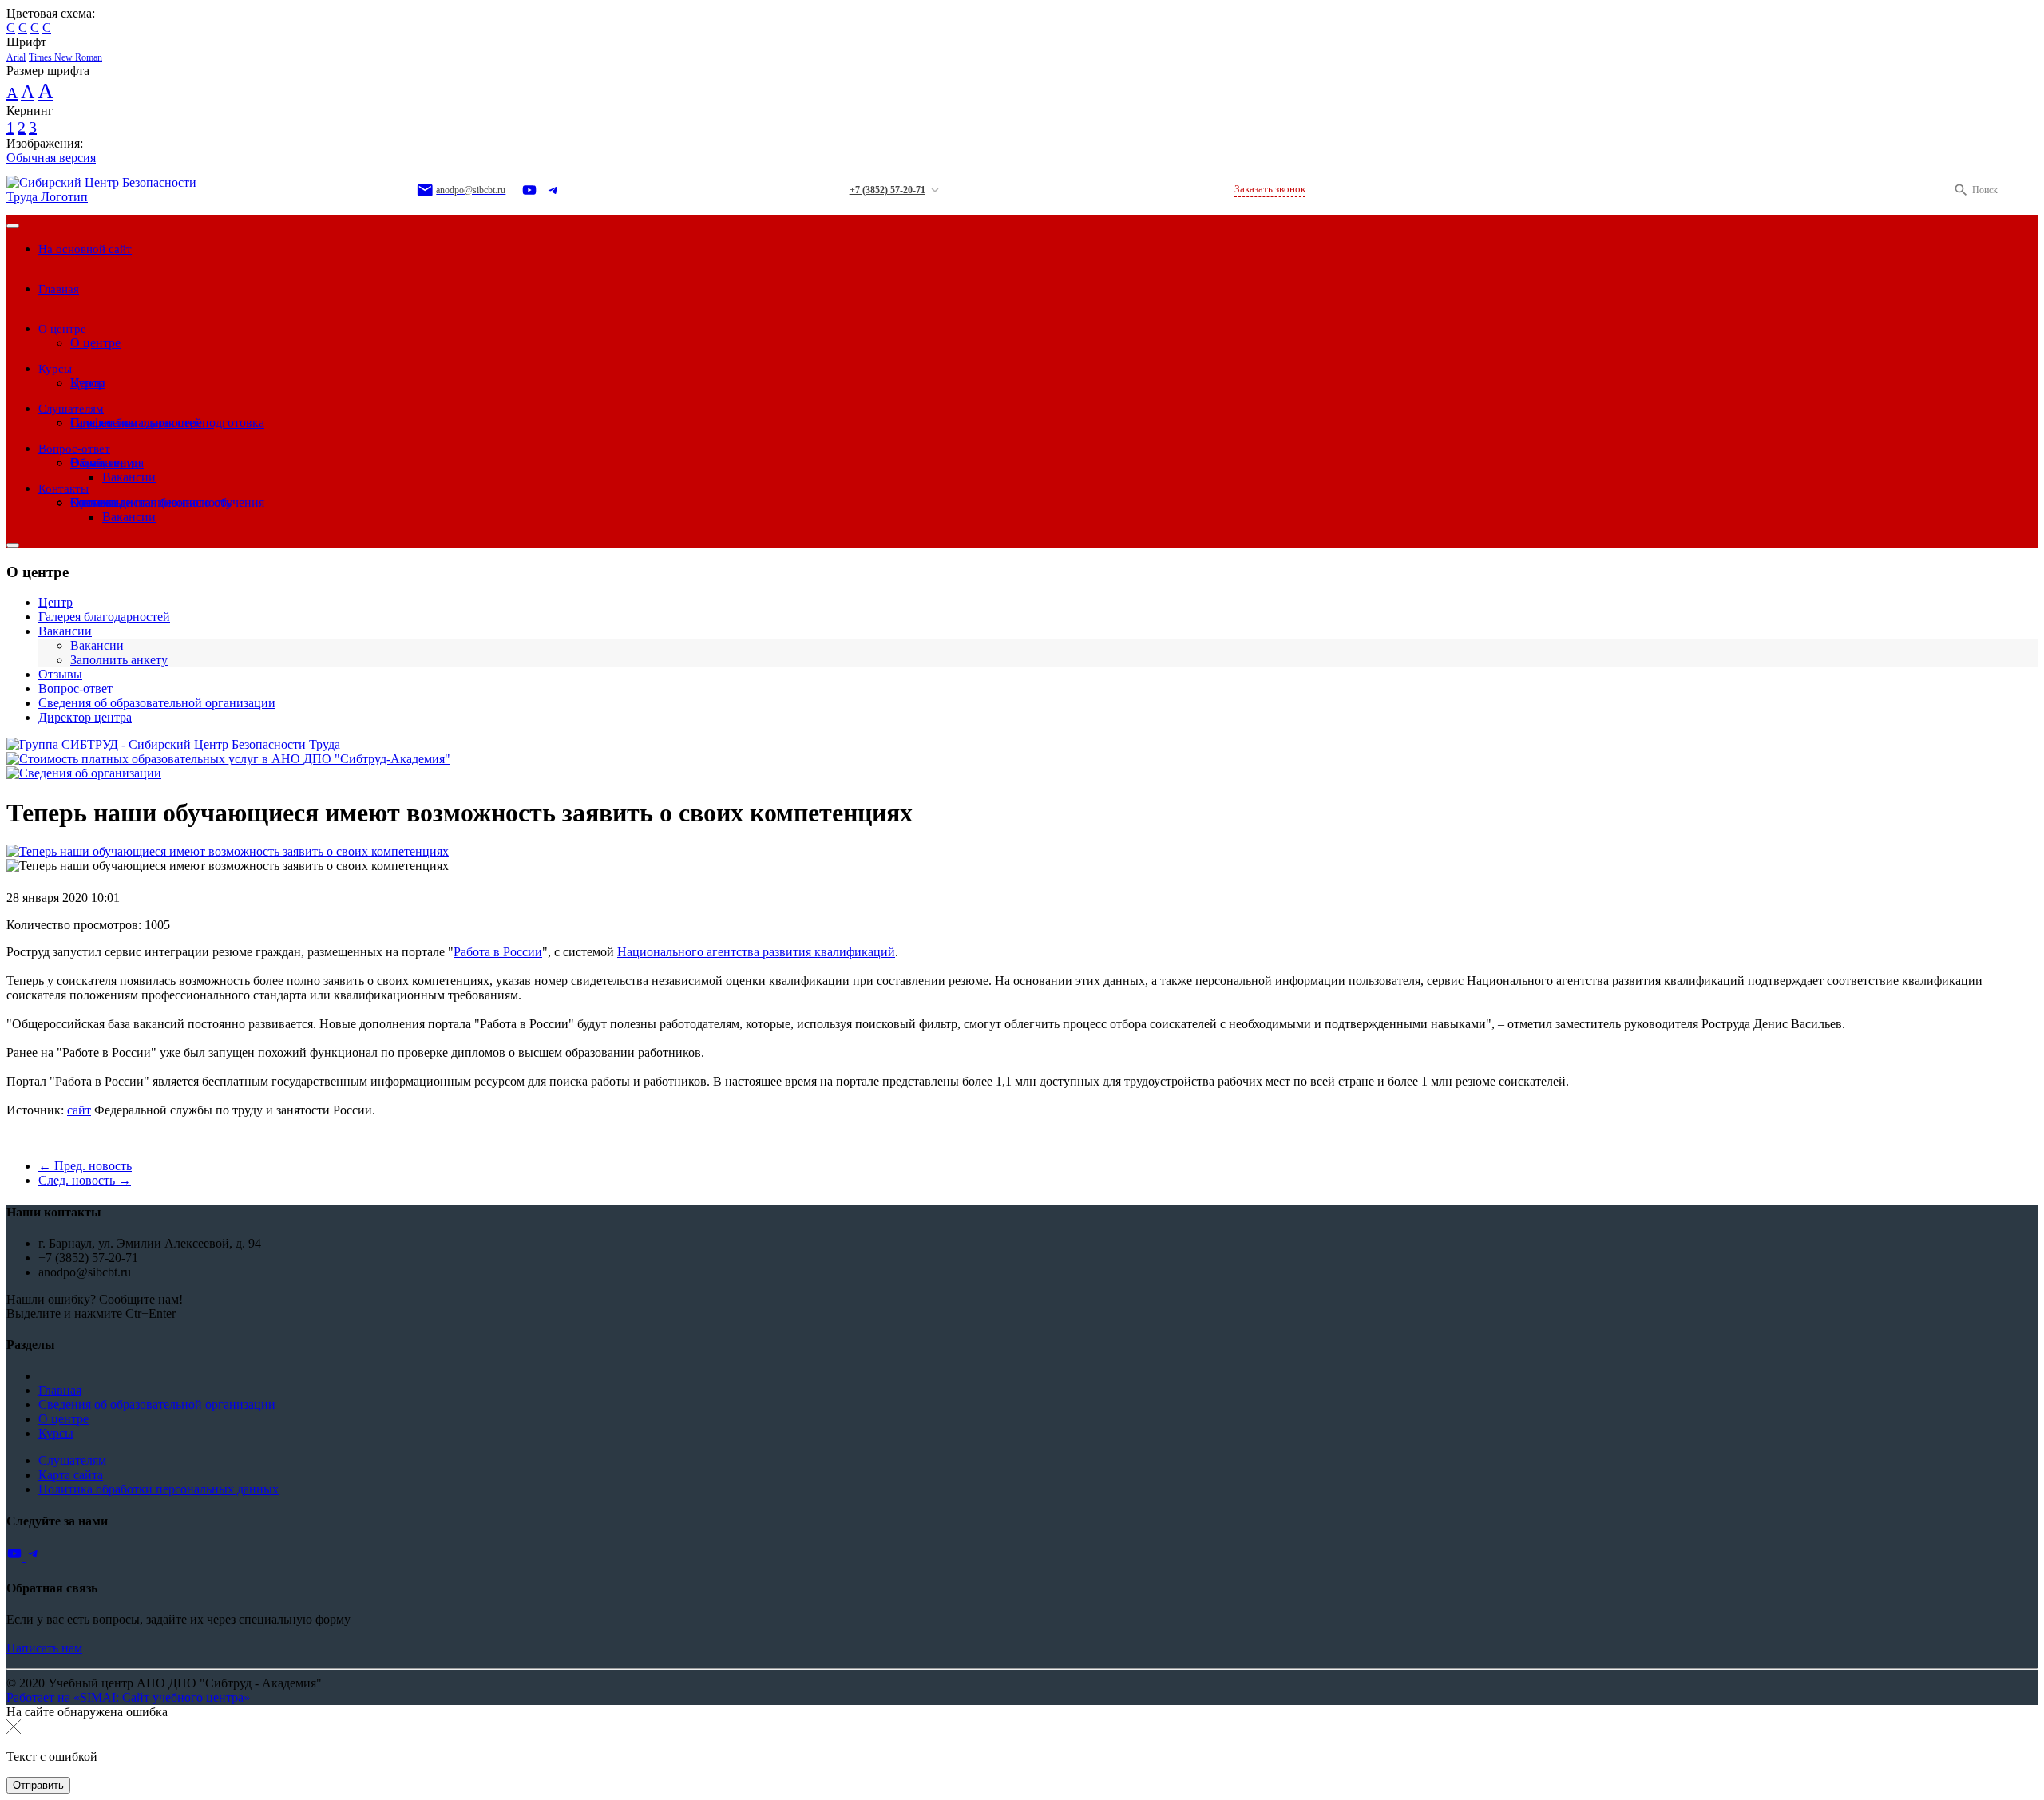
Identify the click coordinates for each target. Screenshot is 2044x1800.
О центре (63, 1419)
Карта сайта (71, 1475)
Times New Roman (65, 57)
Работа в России (498, 952)
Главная (60, 1390)
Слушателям (72, 1460)
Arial (16, 57)
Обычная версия (51, 158)
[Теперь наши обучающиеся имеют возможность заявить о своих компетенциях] (228, 851)
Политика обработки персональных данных (158, 1489)
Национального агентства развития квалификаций (756, 952)
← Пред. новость (85, 1166)
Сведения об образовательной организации (157, 1404)
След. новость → (85, 1180)
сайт (79, 1110)
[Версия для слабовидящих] (2026, 190)
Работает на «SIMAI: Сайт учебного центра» (128, 1697)
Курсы (56, 1433)
